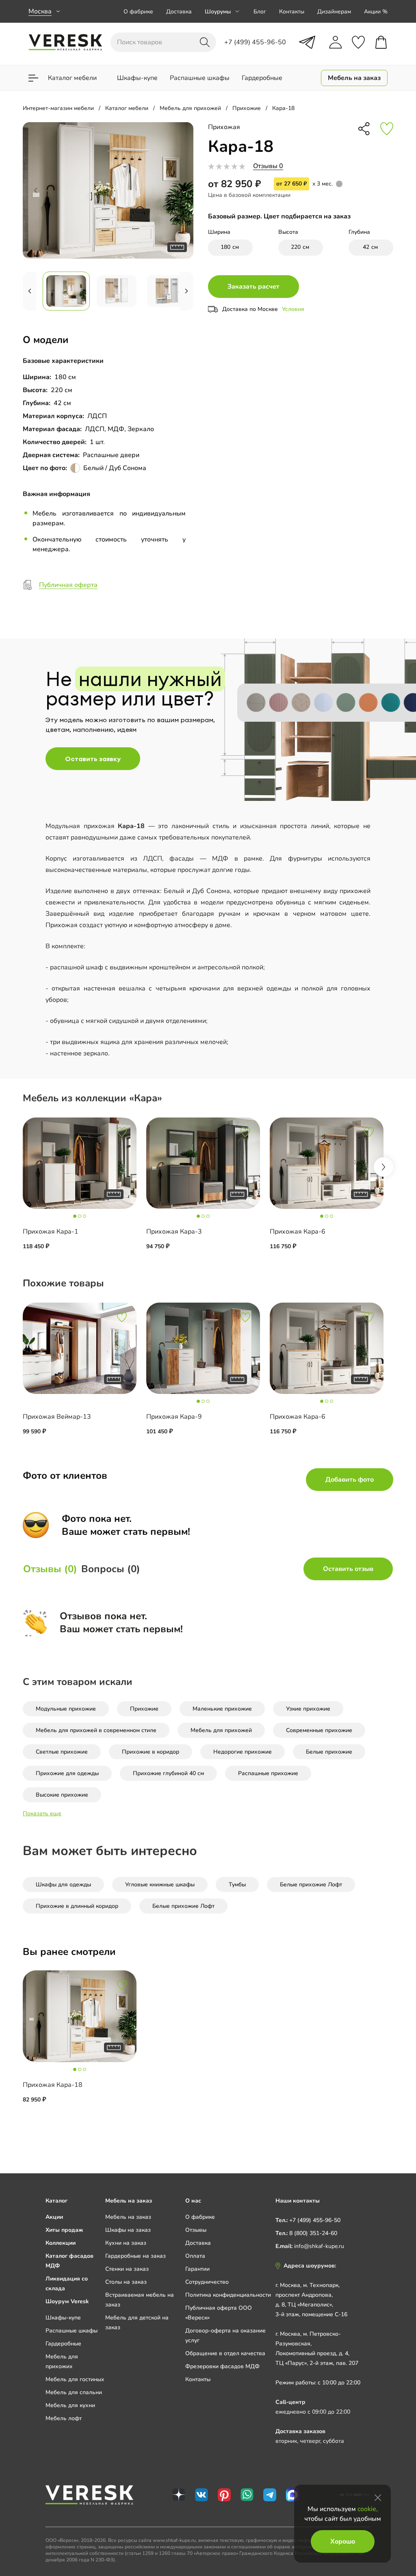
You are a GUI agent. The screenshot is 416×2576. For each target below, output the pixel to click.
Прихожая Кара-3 (174, 1232)
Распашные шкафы (71, 2331)
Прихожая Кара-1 (51, 1232)
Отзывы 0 (268, 166)
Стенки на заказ (127, 2269)
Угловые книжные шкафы (160, 1885)
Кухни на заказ (126, 2243)
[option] (84, 1191)
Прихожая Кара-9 (174, 1417)
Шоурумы (218, 12)
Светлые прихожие (62, 1752)
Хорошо (343, 2541)
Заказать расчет (253, 287)
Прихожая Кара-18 (53, 2085)
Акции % (376, 12)
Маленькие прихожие (222, 1709)
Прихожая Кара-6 (298, 1232)
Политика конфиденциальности (228, 2295)
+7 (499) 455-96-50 (315, 2220)
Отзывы (196, 2230)
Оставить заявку (93, 759)
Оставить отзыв (348, 1569)
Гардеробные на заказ (135, 2256)
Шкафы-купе (63, 2318)
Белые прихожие (329, 1752)
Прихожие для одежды (67, 1773)
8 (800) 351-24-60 (313, 2233)
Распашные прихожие (268, 1773)
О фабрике (138, 12)
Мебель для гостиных (75, 2379)
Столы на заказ (126, 2282)
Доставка (179, 12)
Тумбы (237, 1885)
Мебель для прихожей (221, 1730)
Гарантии (197, 2269)
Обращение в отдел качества (225, 2353)
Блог (260, 12)
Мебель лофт (64, 2418)
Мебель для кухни (70, 2405)
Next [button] (383, 1167)
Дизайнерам (334, 12)
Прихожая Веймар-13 (57, 1417)
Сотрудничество (207, 2282)
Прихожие (144, 1709)
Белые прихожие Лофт (311, 1885)
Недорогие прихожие (243, 1752)
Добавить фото (350, 1480)
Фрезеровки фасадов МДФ (222, 2366)
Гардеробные (63, 2344)
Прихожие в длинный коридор (77, 1906)
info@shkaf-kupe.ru (319, 2246)
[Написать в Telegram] (307, 42)
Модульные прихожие (66, 1709)
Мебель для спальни (74, 2392)
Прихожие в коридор (151, 1752)
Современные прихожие (319, 1730)
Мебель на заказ (128, 2217)
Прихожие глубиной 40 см (168, 1773)
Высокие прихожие (62, 1795)
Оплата (195, 2256)
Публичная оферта (68, 585)
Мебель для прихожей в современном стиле (96, 1730)
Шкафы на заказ (128, 2230)
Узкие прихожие (308, 1709)
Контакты (292, 12)
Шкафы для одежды (63, 1885)
